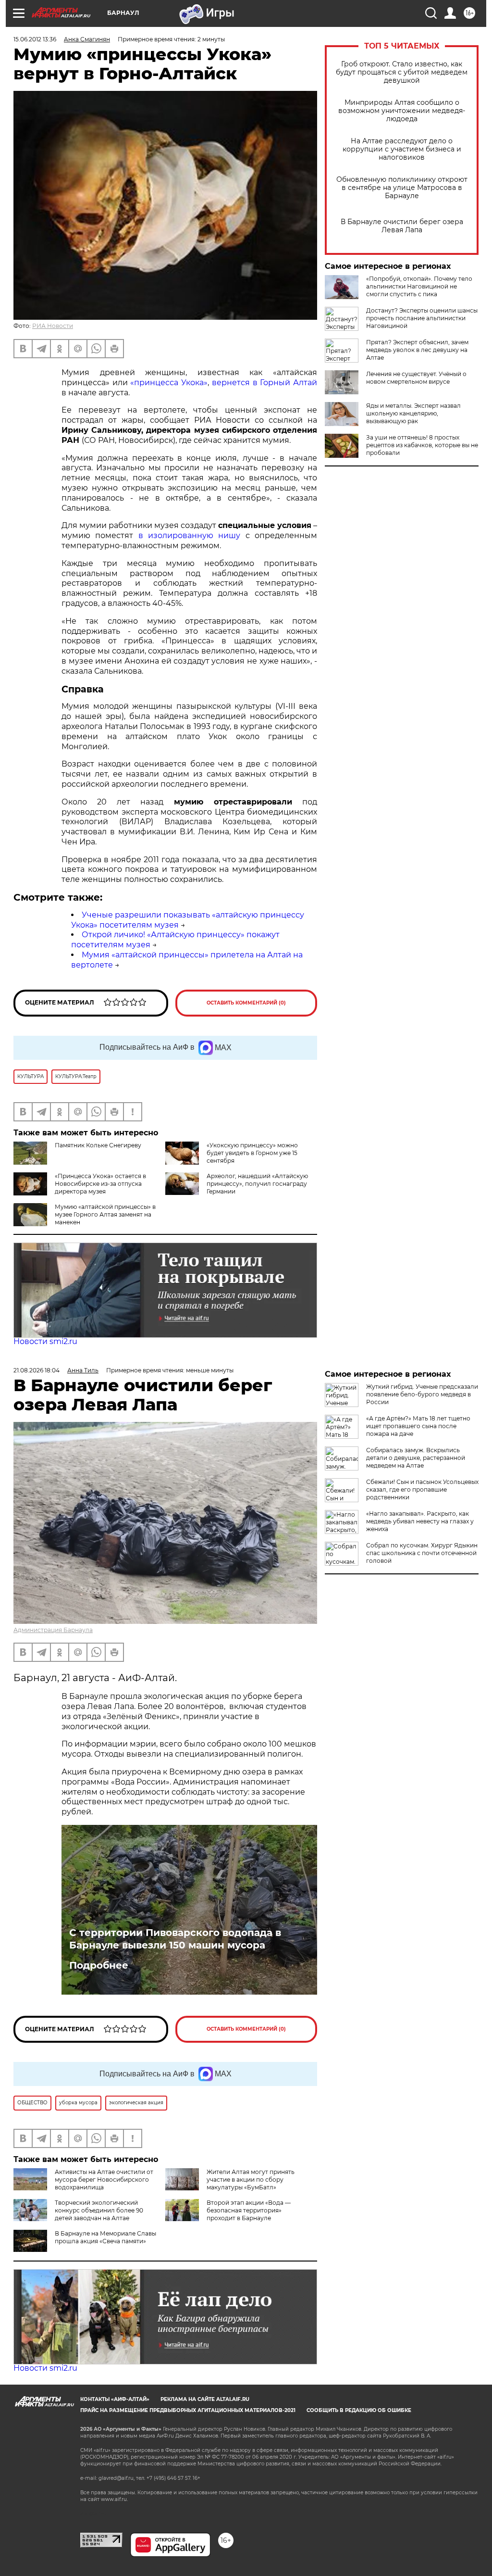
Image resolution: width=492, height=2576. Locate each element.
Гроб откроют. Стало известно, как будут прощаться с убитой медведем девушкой (402, 72)
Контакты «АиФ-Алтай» (115, 2399)
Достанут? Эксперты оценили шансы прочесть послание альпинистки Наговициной (422, 318)
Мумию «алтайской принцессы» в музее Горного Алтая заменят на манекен (105, 1214)
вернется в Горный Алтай (264, 383)
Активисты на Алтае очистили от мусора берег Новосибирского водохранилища (104, 2180)
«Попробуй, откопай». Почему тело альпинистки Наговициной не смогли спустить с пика (419, 286)
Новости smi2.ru (45, 1341)
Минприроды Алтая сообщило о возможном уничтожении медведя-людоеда (402, 111)
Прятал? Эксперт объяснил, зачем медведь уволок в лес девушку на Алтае (417, 350)
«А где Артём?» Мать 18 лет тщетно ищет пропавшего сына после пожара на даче (418, 1426)
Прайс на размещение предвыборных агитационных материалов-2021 (188, 2410)
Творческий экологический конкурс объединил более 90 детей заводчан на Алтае (99, 2210)
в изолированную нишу (190, 535)
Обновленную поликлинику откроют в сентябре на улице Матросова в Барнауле (402, 188)
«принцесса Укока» (169, 383)
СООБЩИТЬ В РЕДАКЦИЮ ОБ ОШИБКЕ (359, 2410)
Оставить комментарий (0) (246, 1003)
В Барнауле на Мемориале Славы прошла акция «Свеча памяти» (105, 2237)
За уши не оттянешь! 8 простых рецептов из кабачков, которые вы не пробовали (422, 445)
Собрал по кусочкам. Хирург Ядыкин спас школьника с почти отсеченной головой (422, 1553)
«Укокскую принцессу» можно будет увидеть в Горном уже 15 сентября (252, 1153)
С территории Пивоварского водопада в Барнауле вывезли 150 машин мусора (175, 1939)
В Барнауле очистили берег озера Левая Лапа (402, 226)
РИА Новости (53, 326)
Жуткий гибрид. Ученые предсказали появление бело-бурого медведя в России (422, 1394)
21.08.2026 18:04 (37, 1370)
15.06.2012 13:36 (35, 39)
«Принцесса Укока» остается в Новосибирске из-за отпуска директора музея (100, 1184)
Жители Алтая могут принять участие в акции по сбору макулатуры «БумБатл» (251, 2180)
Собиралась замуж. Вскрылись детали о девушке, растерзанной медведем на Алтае (416, 1458)
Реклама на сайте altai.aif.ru (205, 2399)
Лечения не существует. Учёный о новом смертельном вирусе (416, 378)
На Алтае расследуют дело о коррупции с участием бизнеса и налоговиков (402, 149)
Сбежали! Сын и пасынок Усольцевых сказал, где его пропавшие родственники (422, 1489)
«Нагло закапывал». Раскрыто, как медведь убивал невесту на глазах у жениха (420, 1521)
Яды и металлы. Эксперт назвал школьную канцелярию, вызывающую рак (413, 413)
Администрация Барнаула (53, 1630)
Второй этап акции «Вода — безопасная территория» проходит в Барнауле (249, 2210)
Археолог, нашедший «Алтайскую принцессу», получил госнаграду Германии (257, 1184)
